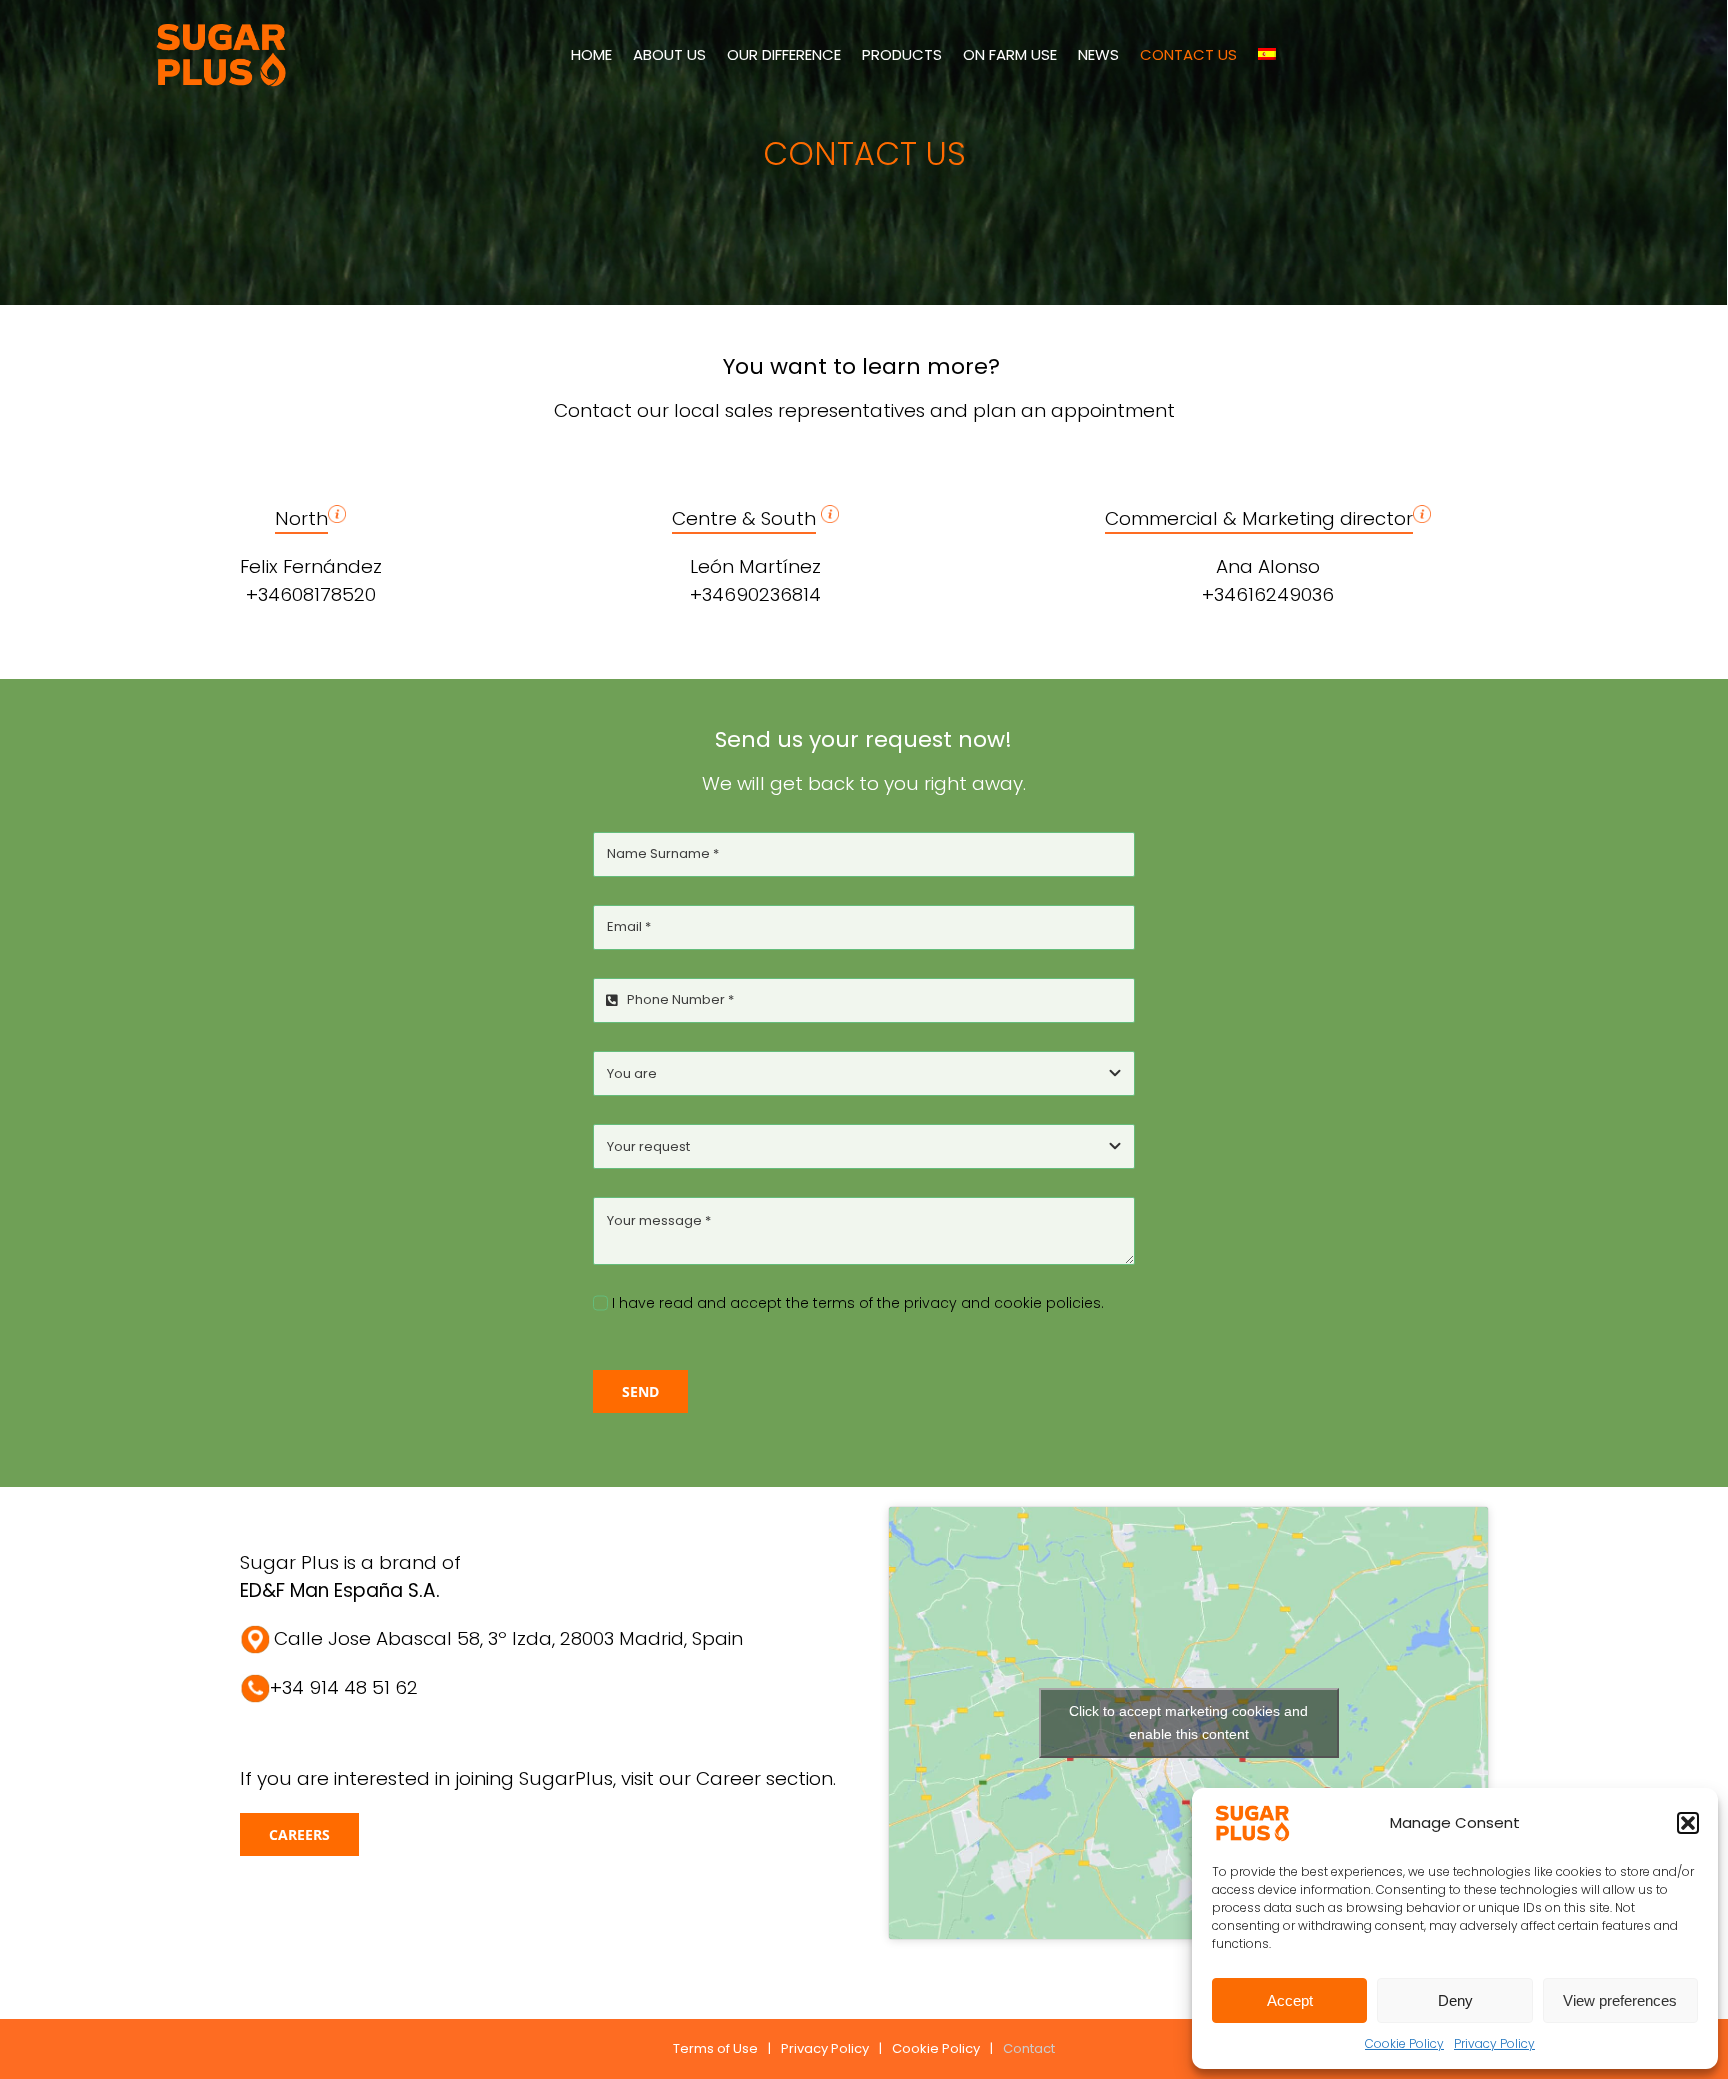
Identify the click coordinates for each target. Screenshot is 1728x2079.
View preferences (1620, 2000)
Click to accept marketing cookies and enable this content (1188, 1722)
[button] (1688, 1823)
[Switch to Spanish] (1267, 54)
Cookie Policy (1404, 2043)
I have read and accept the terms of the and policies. (858, 1303)
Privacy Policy (1494, 2043)
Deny (1455, 2000)
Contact (1029, 2048)
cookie (1018, 1303)
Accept (1290, 2000)
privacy (930, 1303)
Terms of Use (715, 2048)
